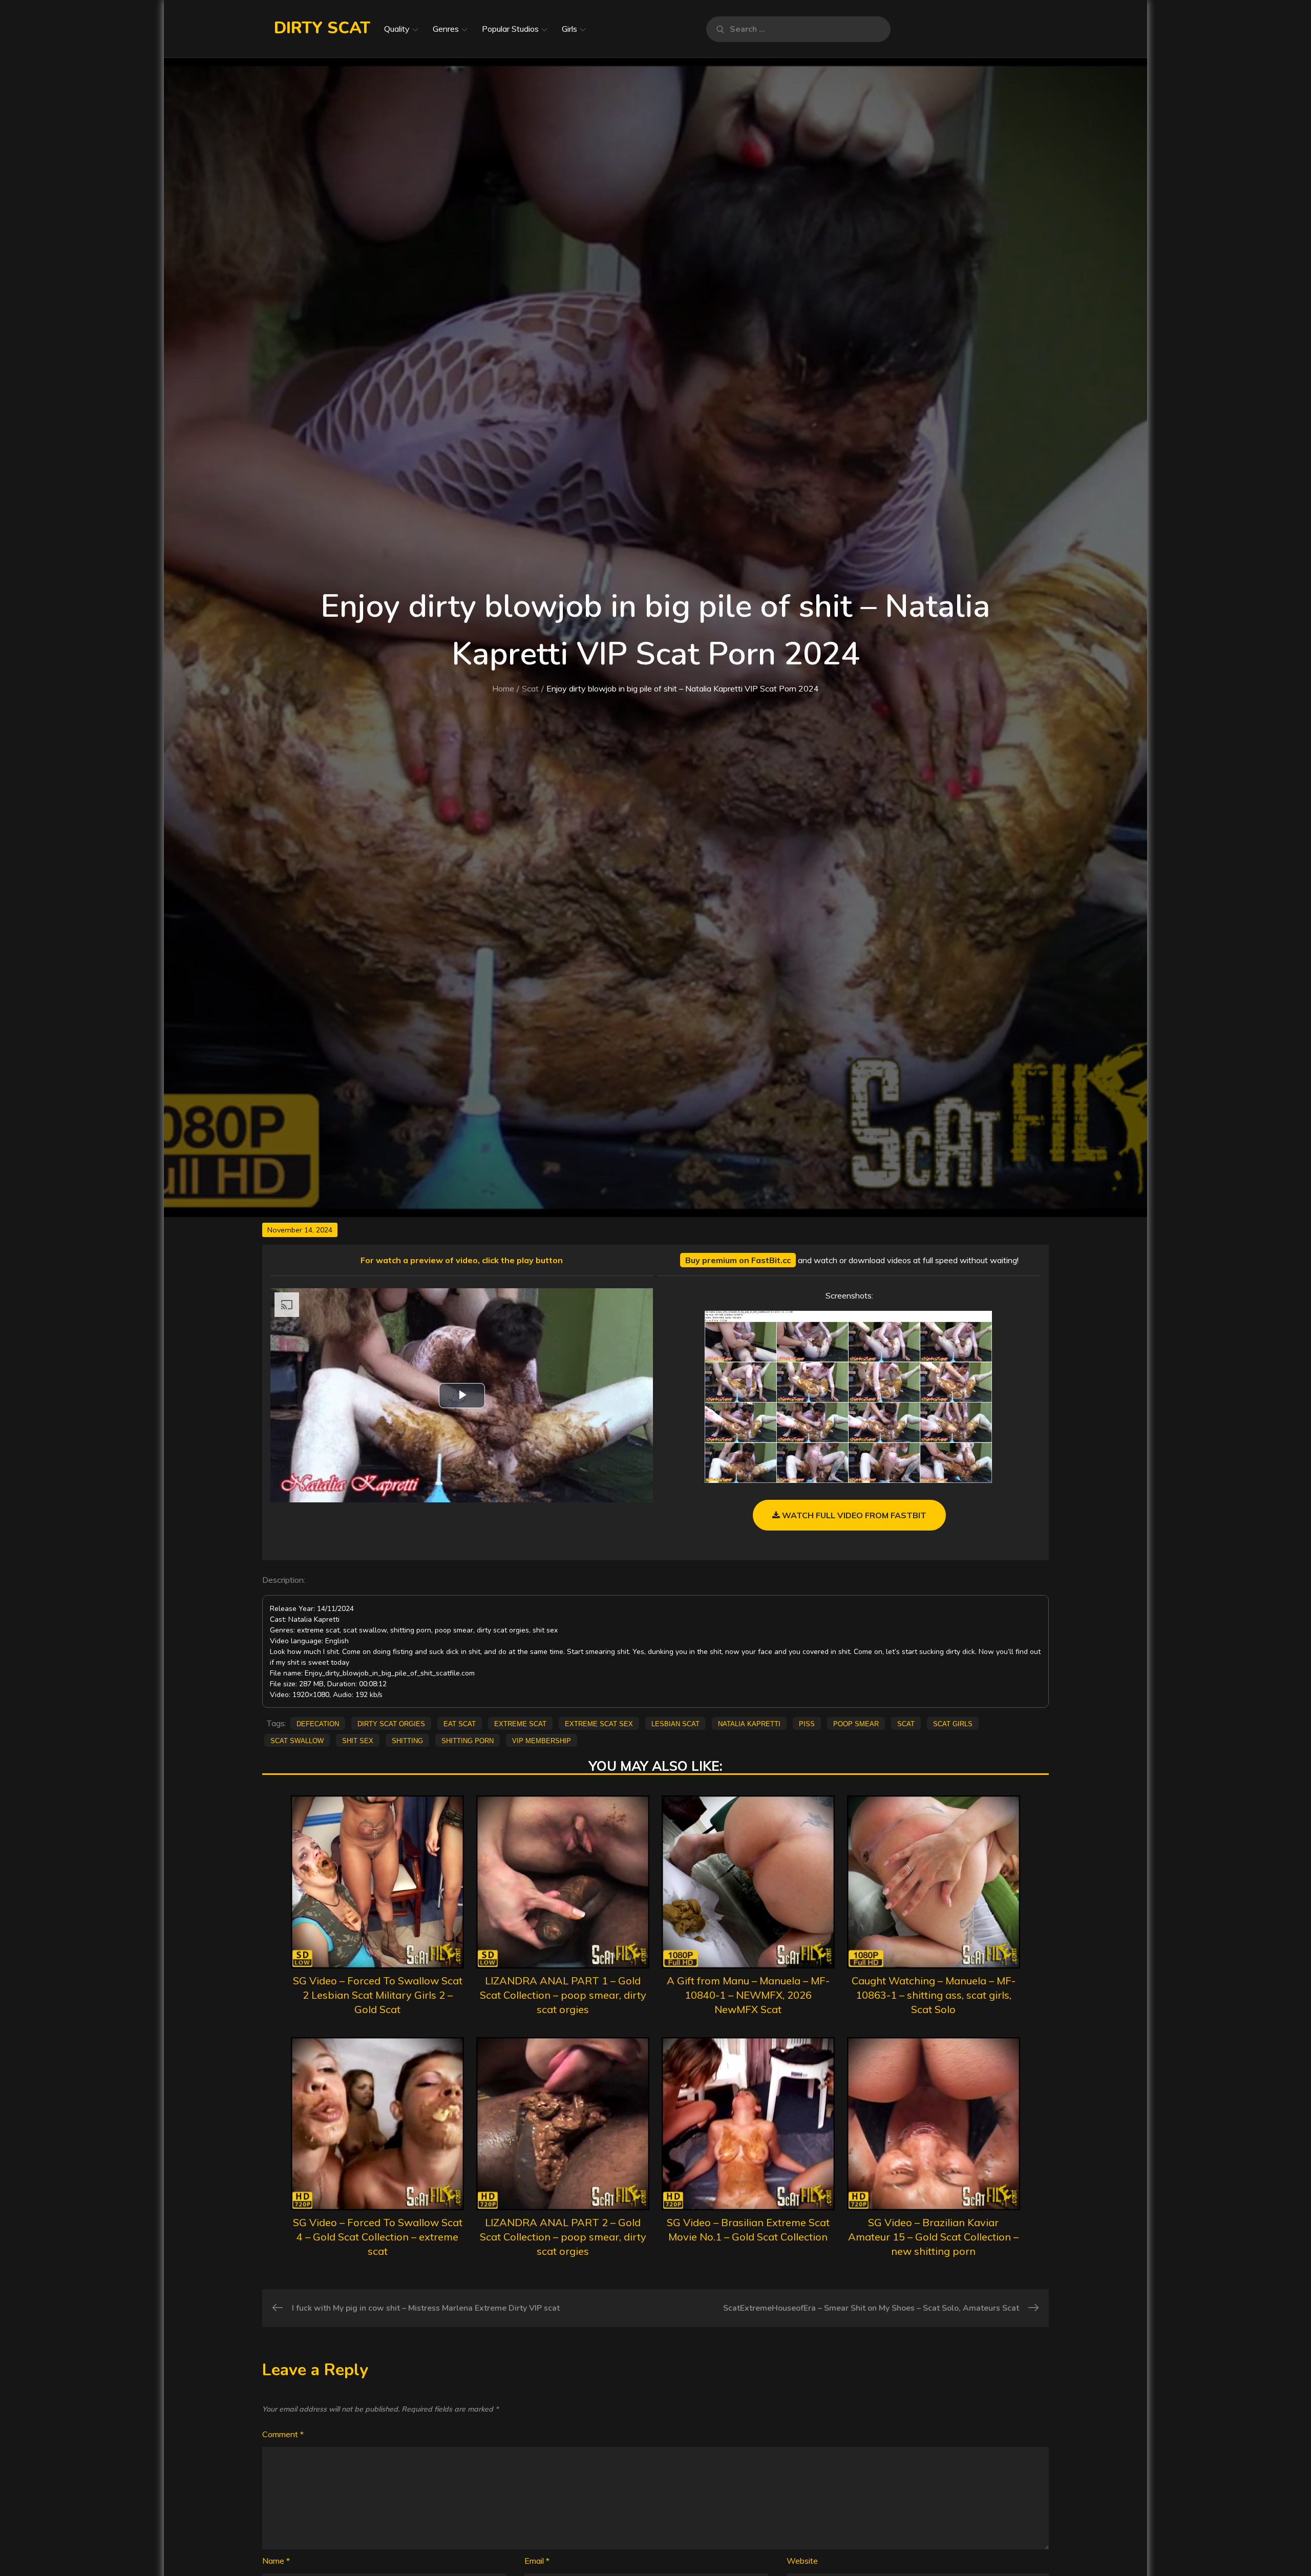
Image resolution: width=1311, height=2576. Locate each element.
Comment (283, 2434)
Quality (397, 29)
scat (906, 1723)
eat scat (460, 1723)
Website (802, 2561)
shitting (407, 1740)
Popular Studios (510, 29)
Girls (569, 29)
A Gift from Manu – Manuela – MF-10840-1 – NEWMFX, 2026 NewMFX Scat (748, 1995)
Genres (446, 29)
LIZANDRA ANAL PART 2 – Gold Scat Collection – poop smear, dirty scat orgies (563, 2237)
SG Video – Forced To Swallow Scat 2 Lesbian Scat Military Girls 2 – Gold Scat (378, 1995)
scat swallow (297, 1740)
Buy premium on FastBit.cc (738, 1260)
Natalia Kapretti (749, 1723)
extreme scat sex (599, 1723)
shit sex (358, 1740)
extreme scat (520, 1723)
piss (807, 1723)
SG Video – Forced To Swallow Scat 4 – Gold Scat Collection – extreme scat (378, 2237)
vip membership (542, 1740)
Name (276, 2561)
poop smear (856, 1723)
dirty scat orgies (391, 1723)
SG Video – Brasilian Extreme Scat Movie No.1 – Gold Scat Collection (748, 2229)
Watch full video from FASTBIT (853, 1515)
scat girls (953, 1723)
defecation (318, 1723)
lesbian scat (675, 1723)
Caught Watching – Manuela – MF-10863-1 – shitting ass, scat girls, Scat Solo (934, 1995)
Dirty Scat (322, 28)
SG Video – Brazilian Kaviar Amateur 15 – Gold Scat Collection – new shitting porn (933, 2237)
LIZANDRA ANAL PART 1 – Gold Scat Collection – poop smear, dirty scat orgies (563, 1995)
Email (537, 2561)
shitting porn (468, 1740)
